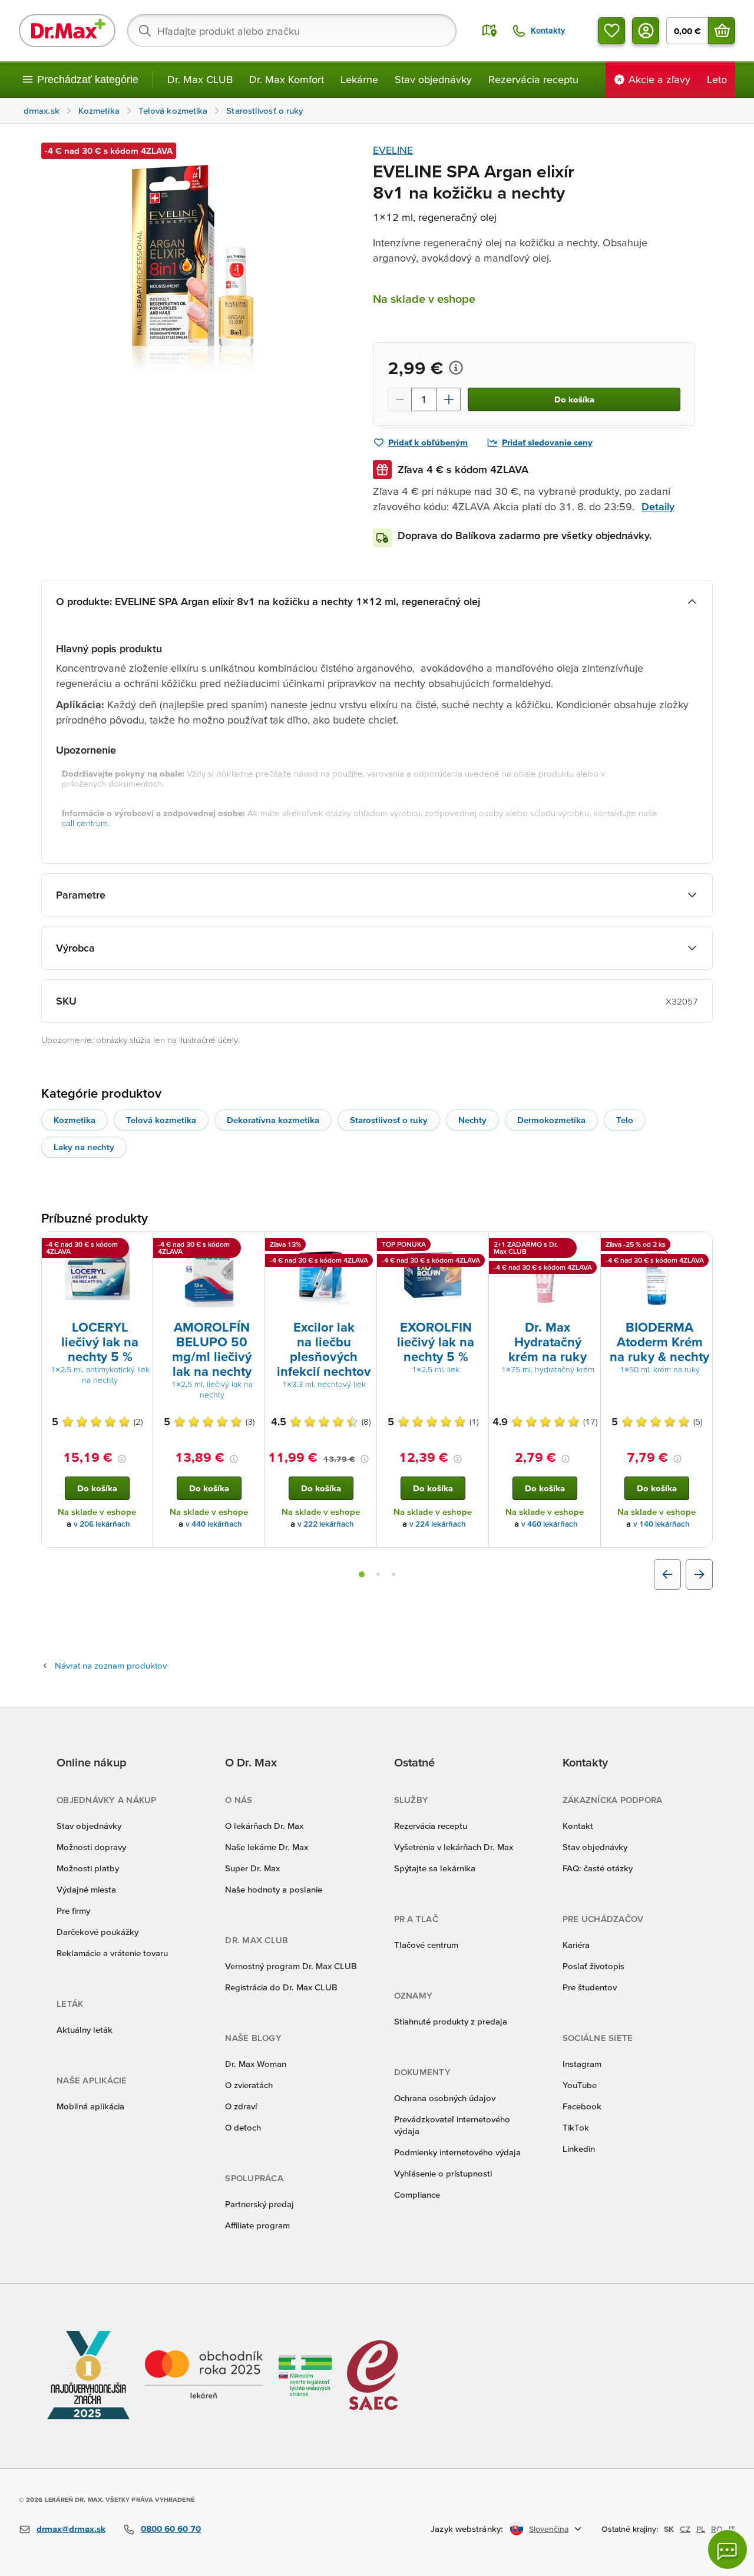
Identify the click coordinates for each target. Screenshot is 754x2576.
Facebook (582, 2106)
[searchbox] (292, 31)
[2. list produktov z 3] (378, 1574)
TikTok (576, 2127)
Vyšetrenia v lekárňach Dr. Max (454, 1847)
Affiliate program (257, 2225)
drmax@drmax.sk (71, 2529)
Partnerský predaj (259, 2204)
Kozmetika (75, 1120)
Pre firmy (73, 1910)
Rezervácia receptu (533, 79)
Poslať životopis (593, 1966)
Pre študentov (590, 1987)
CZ (685, 2529)
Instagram (582, 2064)
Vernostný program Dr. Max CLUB (291, 1966)
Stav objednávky (433, 79)
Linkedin (579, 2149)
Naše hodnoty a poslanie (274, 1889)
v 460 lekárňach (550, 1524)
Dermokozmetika (551, 1120)
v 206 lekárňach (102, 1524)
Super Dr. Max (252, 1868)
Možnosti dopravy (91, 1847)
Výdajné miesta (86, 1889)
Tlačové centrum (426, 1945)
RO (717, 2529)
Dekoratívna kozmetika (273, 1120)
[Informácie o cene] (456, 368)
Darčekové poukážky (97, 1932)
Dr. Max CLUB (200, 79)
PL (701, 2529)
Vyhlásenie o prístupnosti (443, 2173)
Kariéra (576, 1945)
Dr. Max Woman (256, 2064)
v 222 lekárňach (326, 1524)
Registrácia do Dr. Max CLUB (281, 1987)
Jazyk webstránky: (467, 2529)
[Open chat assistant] (727, 2549)
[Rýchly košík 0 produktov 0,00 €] (722, 31)
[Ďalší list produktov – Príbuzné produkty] (699, 1574)
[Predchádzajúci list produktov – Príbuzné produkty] (667, 1574)
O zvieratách (249, 2085)
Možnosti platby (88, 1868)
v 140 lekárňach (662, 1524)
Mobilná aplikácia (90, 2106)
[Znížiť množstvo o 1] (399, 399)
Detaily (658, 506)
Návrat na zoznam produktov (111, 1665)
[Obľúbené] (611, 31)
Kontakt (578, 1826)
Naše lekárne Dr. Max (267, 1847)
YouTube (580, 2085)
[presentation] (97, 1275)
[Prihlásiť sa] (646, 31)
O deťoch (243, 2127)
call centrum (85, 823)
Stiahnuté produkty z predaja (451, 2021)
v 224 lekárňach (438, 1524)
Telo (625, 1120)
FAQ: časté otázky (598, 1868)
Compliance (417, 2194)
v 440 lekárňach (214, 1524)
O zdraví (241, 2106)
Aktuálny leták (85, 2030)
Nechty (472, 1120)
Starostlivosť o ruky (389, 1120)
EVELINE (393, 150)
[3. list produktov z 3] (393, 1574)
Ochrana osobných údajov (445, 2098)
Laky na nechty (84, 1147)
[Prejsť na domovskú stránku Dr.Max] (67, 31)
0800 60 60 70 (171, 2529)
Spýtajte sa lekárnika (435, 1868)
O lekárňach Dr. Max (264, 1826)
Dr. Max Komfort (287, 79)
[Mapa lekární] (490, 31)
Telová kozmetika (161, 1120)
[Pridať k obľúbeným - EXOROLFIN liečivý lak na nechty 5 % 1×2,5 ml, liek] (475, 1246)
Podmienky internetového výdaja (457, 2152)
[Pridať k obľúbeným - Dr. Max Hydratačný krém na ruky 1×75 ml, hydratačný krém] (587, 1246)
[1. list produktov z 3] (362, 1574)
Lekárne (359, 79)
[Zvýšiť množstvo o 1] (449, 399)
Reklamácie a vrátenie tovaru (112, 1953)
